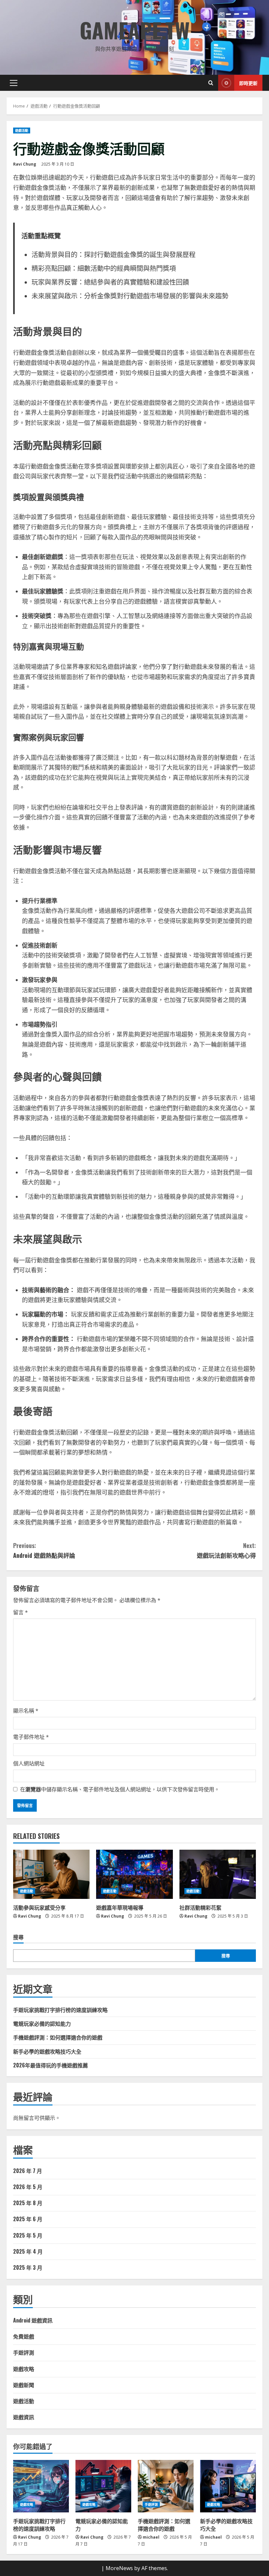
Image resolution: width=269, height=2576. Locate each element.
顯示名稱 (26, 1711)
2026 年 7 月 (28, 2171)
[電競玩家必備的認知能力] (103, 2486)
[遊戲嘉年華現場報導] (134, 1874)
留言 (21, 1612)
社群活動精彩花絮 (200, 1907)
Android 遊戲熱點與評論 (44, 1550)
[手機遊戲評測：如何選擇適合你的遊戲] (166, 2486)
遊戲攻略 (24, 2369)
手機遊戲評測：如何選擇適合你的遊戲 (58, 2037)
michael (151, 2537)
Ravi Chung (25, 164)
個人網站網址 (29, 1763)
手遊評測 (24, 2352)
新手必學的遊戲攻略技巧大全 (47, 2051)
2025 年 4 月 (28, 2251)
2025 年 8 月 (28, 2203)
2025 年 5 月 (28, 2235)
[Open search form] (211, 83)
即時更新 (248, 83)
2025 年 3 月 (28, 2267)
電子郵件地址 (31, 1737)
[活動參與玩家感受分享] (51, 1874)
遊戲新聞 (24, 2385)
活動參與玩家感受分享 (39, 1907)
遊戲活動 (22, 131)
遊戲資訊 (24, 2417)
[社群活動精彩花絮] (218, 1874)
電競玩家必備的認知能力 (42, 2023)
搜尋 (18, 1937)
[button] (14, 83)
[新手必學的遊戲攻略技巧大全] (228, 2486)
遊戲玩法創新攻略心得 (226, 1550)
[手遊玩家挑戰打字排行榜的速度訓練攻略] (41, 2486)
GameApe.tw (135, 30)
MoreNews (119, 2568)
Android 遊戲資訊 (33, 2320)
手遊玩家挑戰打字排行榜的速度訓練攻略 (60, 2010)
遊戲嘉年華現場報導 (120, 1907)
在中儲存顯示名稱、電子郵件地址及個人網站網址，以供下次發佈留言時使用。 (120, 1789)
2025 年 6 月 (28, 2219)
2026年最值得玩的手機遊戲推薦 (51, 2065)
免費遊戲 (24, 2336)
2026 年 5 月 (28, 2187)
